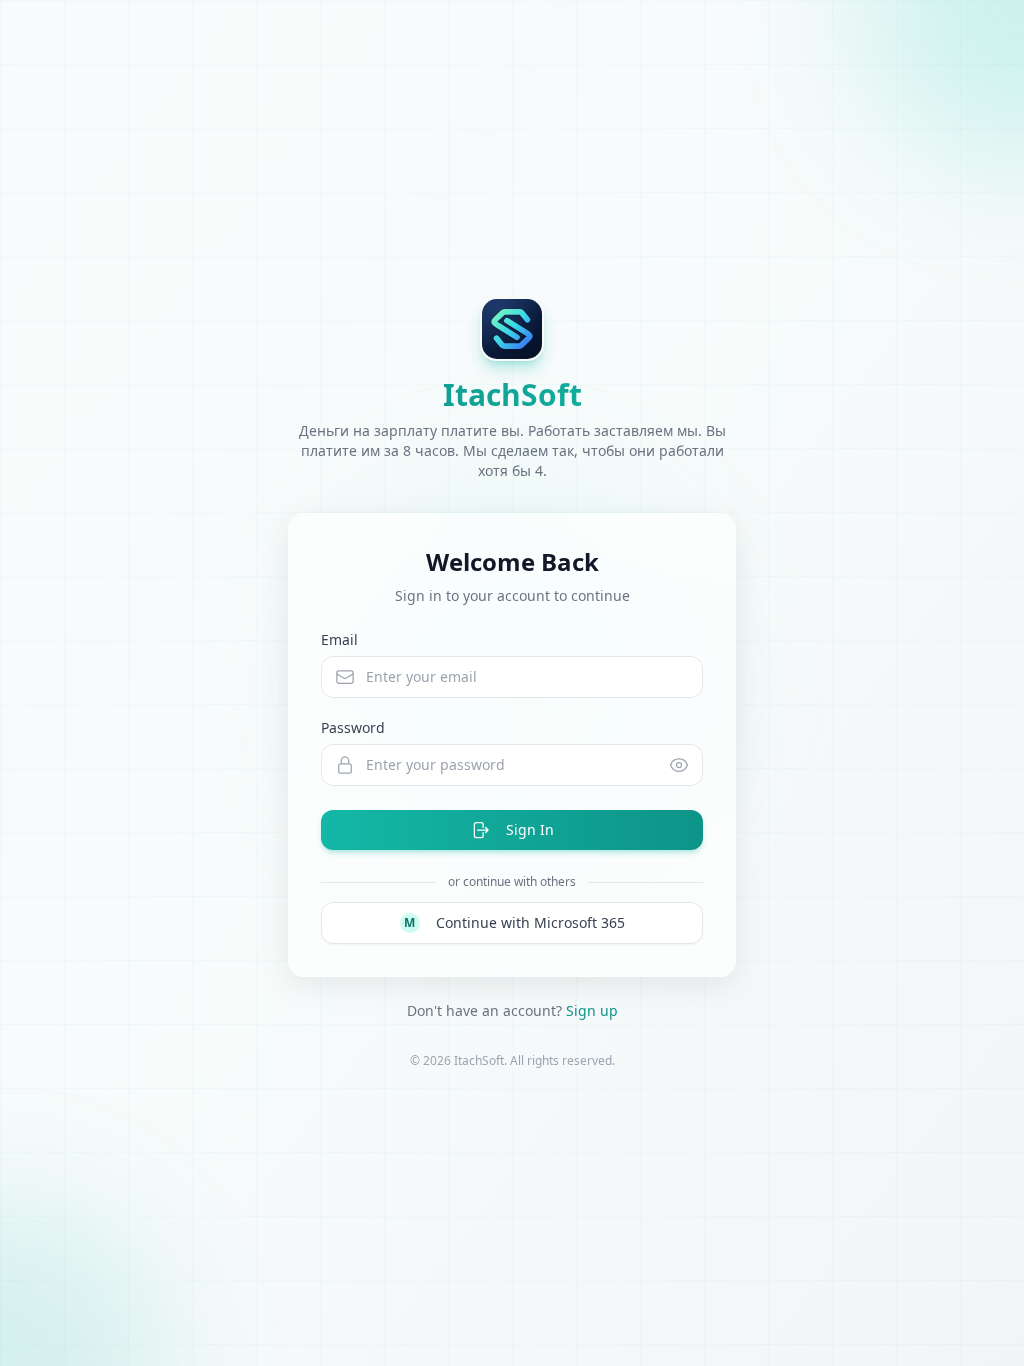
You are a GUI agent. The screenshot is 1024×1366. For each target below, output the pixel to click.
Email (339, 639)
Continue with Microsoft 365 (514, 922)
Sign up (592, 1010)
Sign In (530, 829)
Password (353, 727)
